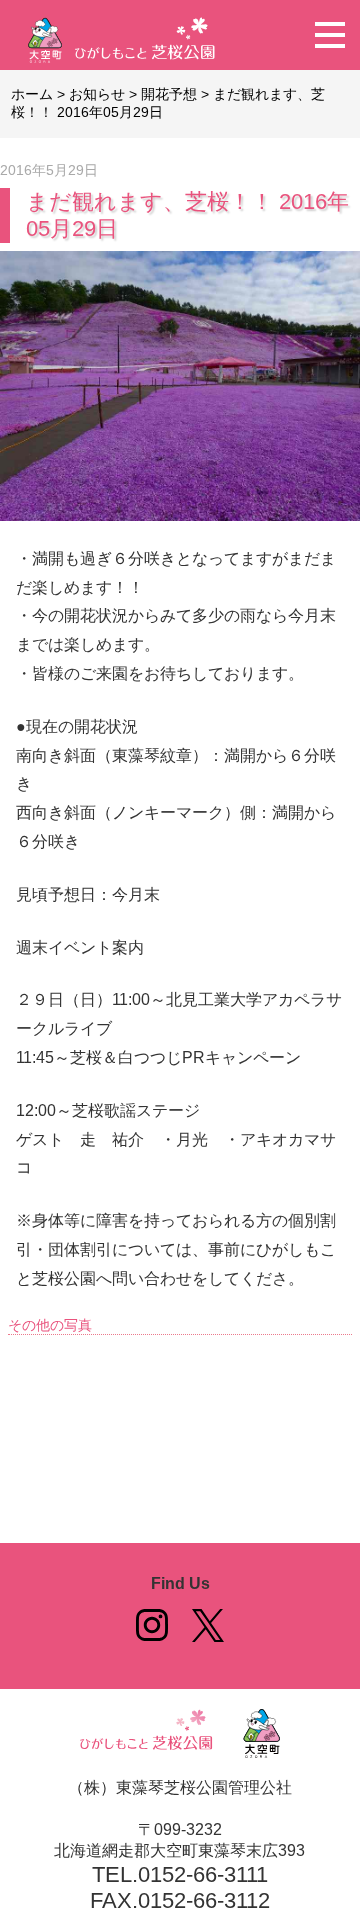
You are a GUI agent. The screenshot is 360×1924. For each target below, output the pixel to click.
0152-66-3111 (203, 1874)
